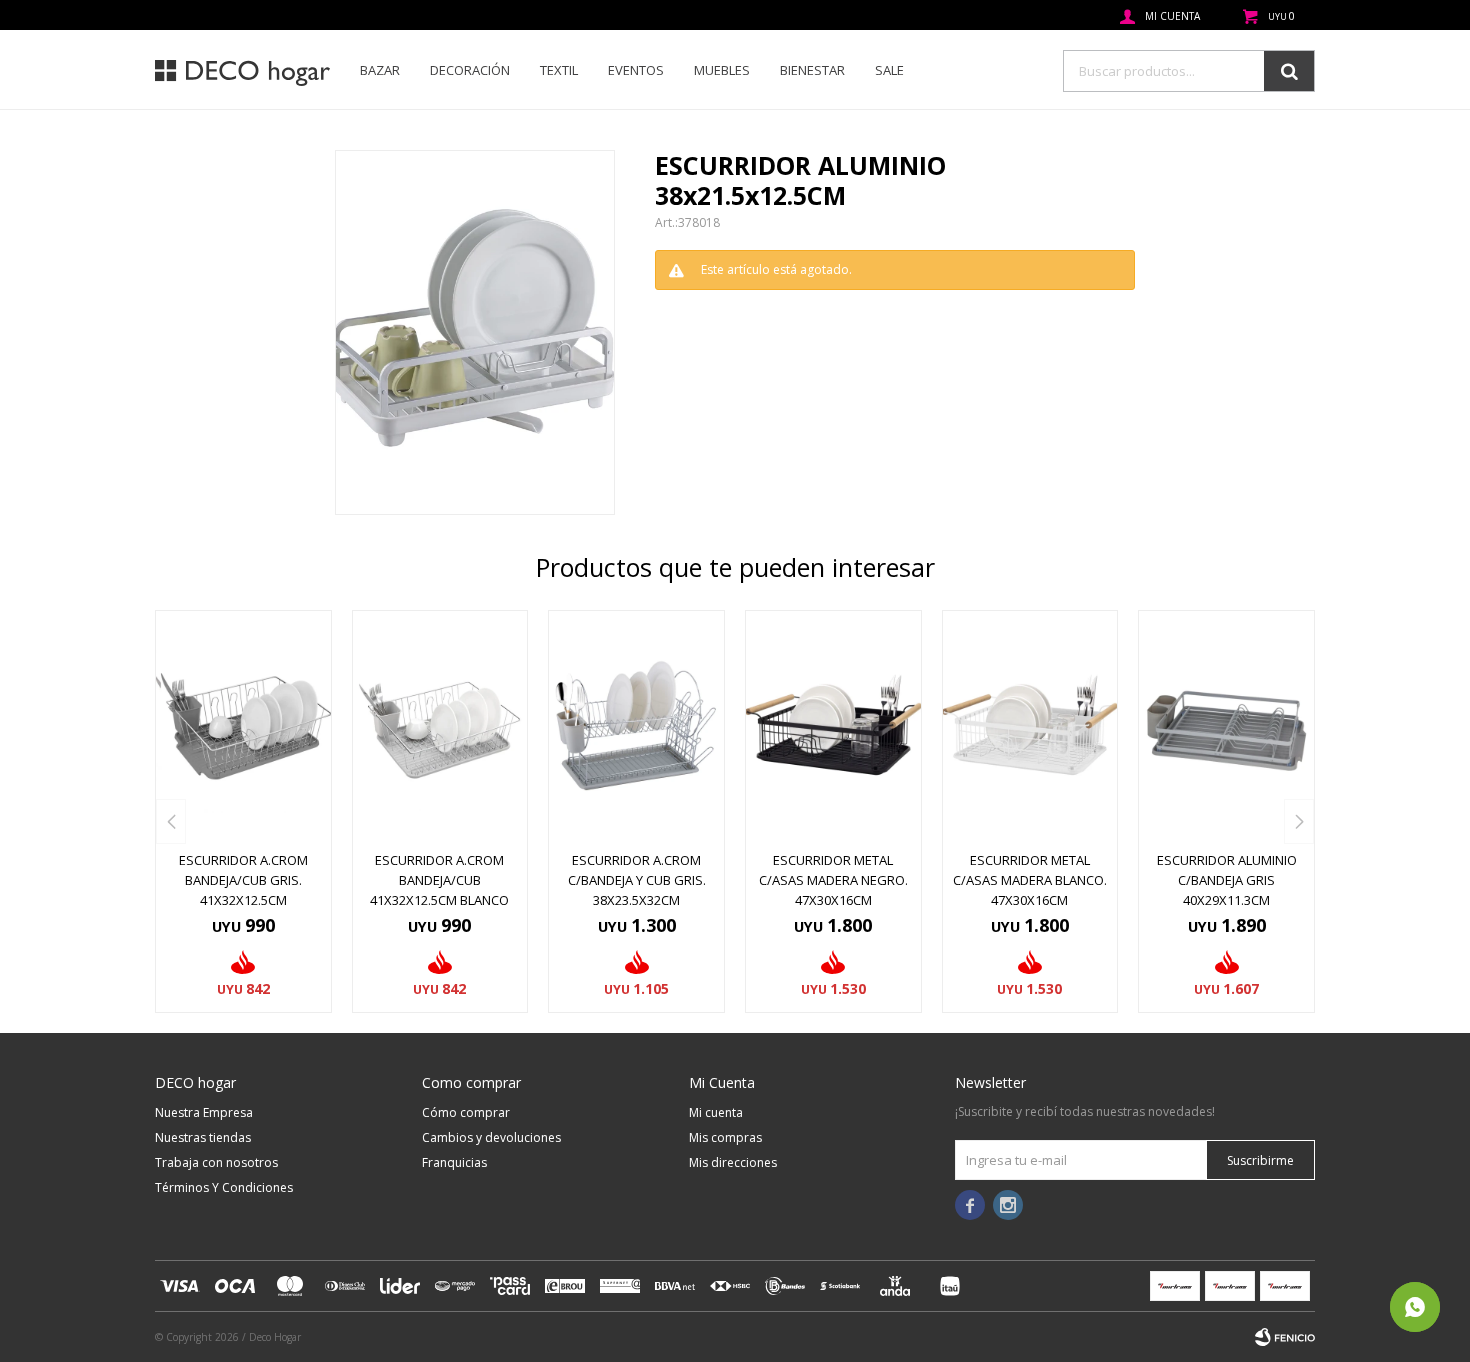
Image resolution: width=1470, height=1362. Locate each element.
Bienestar (812, 70)
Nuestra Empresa (204, 1112)
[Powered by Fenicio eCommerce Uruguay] (1285, 1337)
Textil (559, 70)
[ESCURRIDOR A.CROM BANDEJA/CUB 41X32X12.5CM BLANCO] (440, 725)
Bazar (380, 70)
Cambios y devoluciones (491, 1137)
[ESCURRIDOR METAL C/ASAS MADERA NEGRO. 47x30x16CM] (833, 725)
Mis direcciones (733, 1162)
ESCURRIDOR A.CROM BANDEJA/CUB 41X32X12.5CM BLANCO (439, 880)
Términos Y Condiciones (224, 1187)
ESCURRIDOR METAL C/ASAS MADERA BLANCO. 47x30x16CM (1030, 880)
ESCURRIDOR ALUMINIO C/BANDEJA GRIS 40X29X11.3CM (1227, 880)
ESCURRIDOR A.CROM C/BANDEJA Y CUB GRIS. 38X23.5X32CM (637, 880)
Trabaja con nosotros (216, 1162)
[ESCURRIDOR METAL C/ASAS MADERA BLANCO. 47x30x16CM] (1030, 725)
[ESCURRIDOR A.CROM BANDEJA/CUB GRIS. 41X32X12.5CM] (243, 725)
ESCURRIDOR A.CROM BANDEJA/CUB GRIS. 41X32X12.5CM (243, 880)
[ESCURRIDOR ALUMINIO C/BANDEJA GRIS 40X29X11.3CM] (1226, 725)
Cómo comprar (466, 1112)
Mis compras (725, 1137)
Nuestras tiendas (203, 1137)
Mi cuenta (716, 1112)
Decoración (470, 70)
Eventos (636, 70)
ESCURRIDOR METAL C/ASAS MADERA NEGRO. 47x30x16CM (833, 880)
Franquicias (454, 1162)
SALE (889, 70)
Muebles (722, 70)
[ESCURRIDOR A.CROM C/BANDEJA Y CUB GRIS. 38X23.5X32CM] (636, 725)
